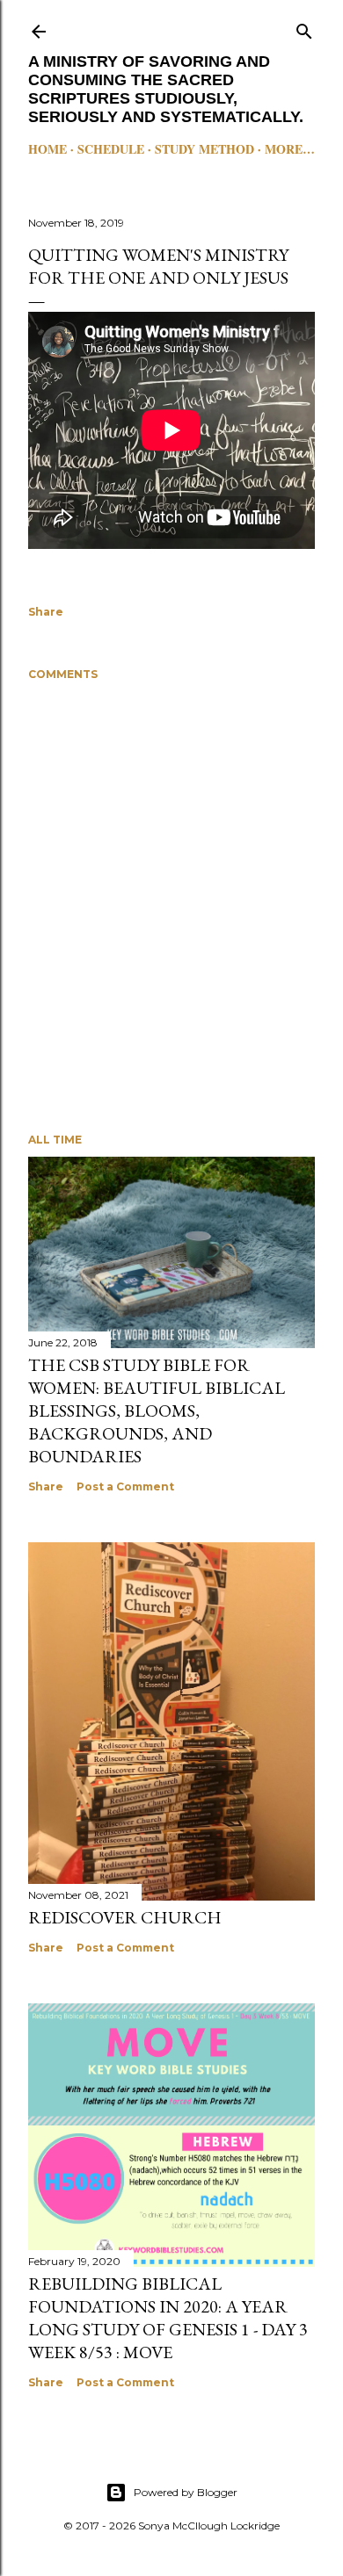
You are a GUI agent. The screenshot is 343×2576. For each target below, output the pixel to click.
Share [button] (46, 612)
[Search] (304, 28)
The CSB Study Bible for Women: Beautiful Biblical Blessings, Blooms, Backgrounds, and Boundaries (157, 1411)
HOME (47, 149)
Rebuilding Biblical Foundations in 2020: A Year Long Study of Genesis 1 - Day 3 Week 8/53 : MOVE (168, 2318)
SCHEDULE (111, 149)
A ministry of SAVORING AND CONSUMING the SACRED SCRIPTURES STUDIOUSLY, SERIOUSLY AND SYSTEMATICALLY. (166, 89)
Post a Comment (125, 1486)
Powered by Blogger (186, 2492)
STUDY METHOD (204, 149)
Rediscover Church (125, 1917)
